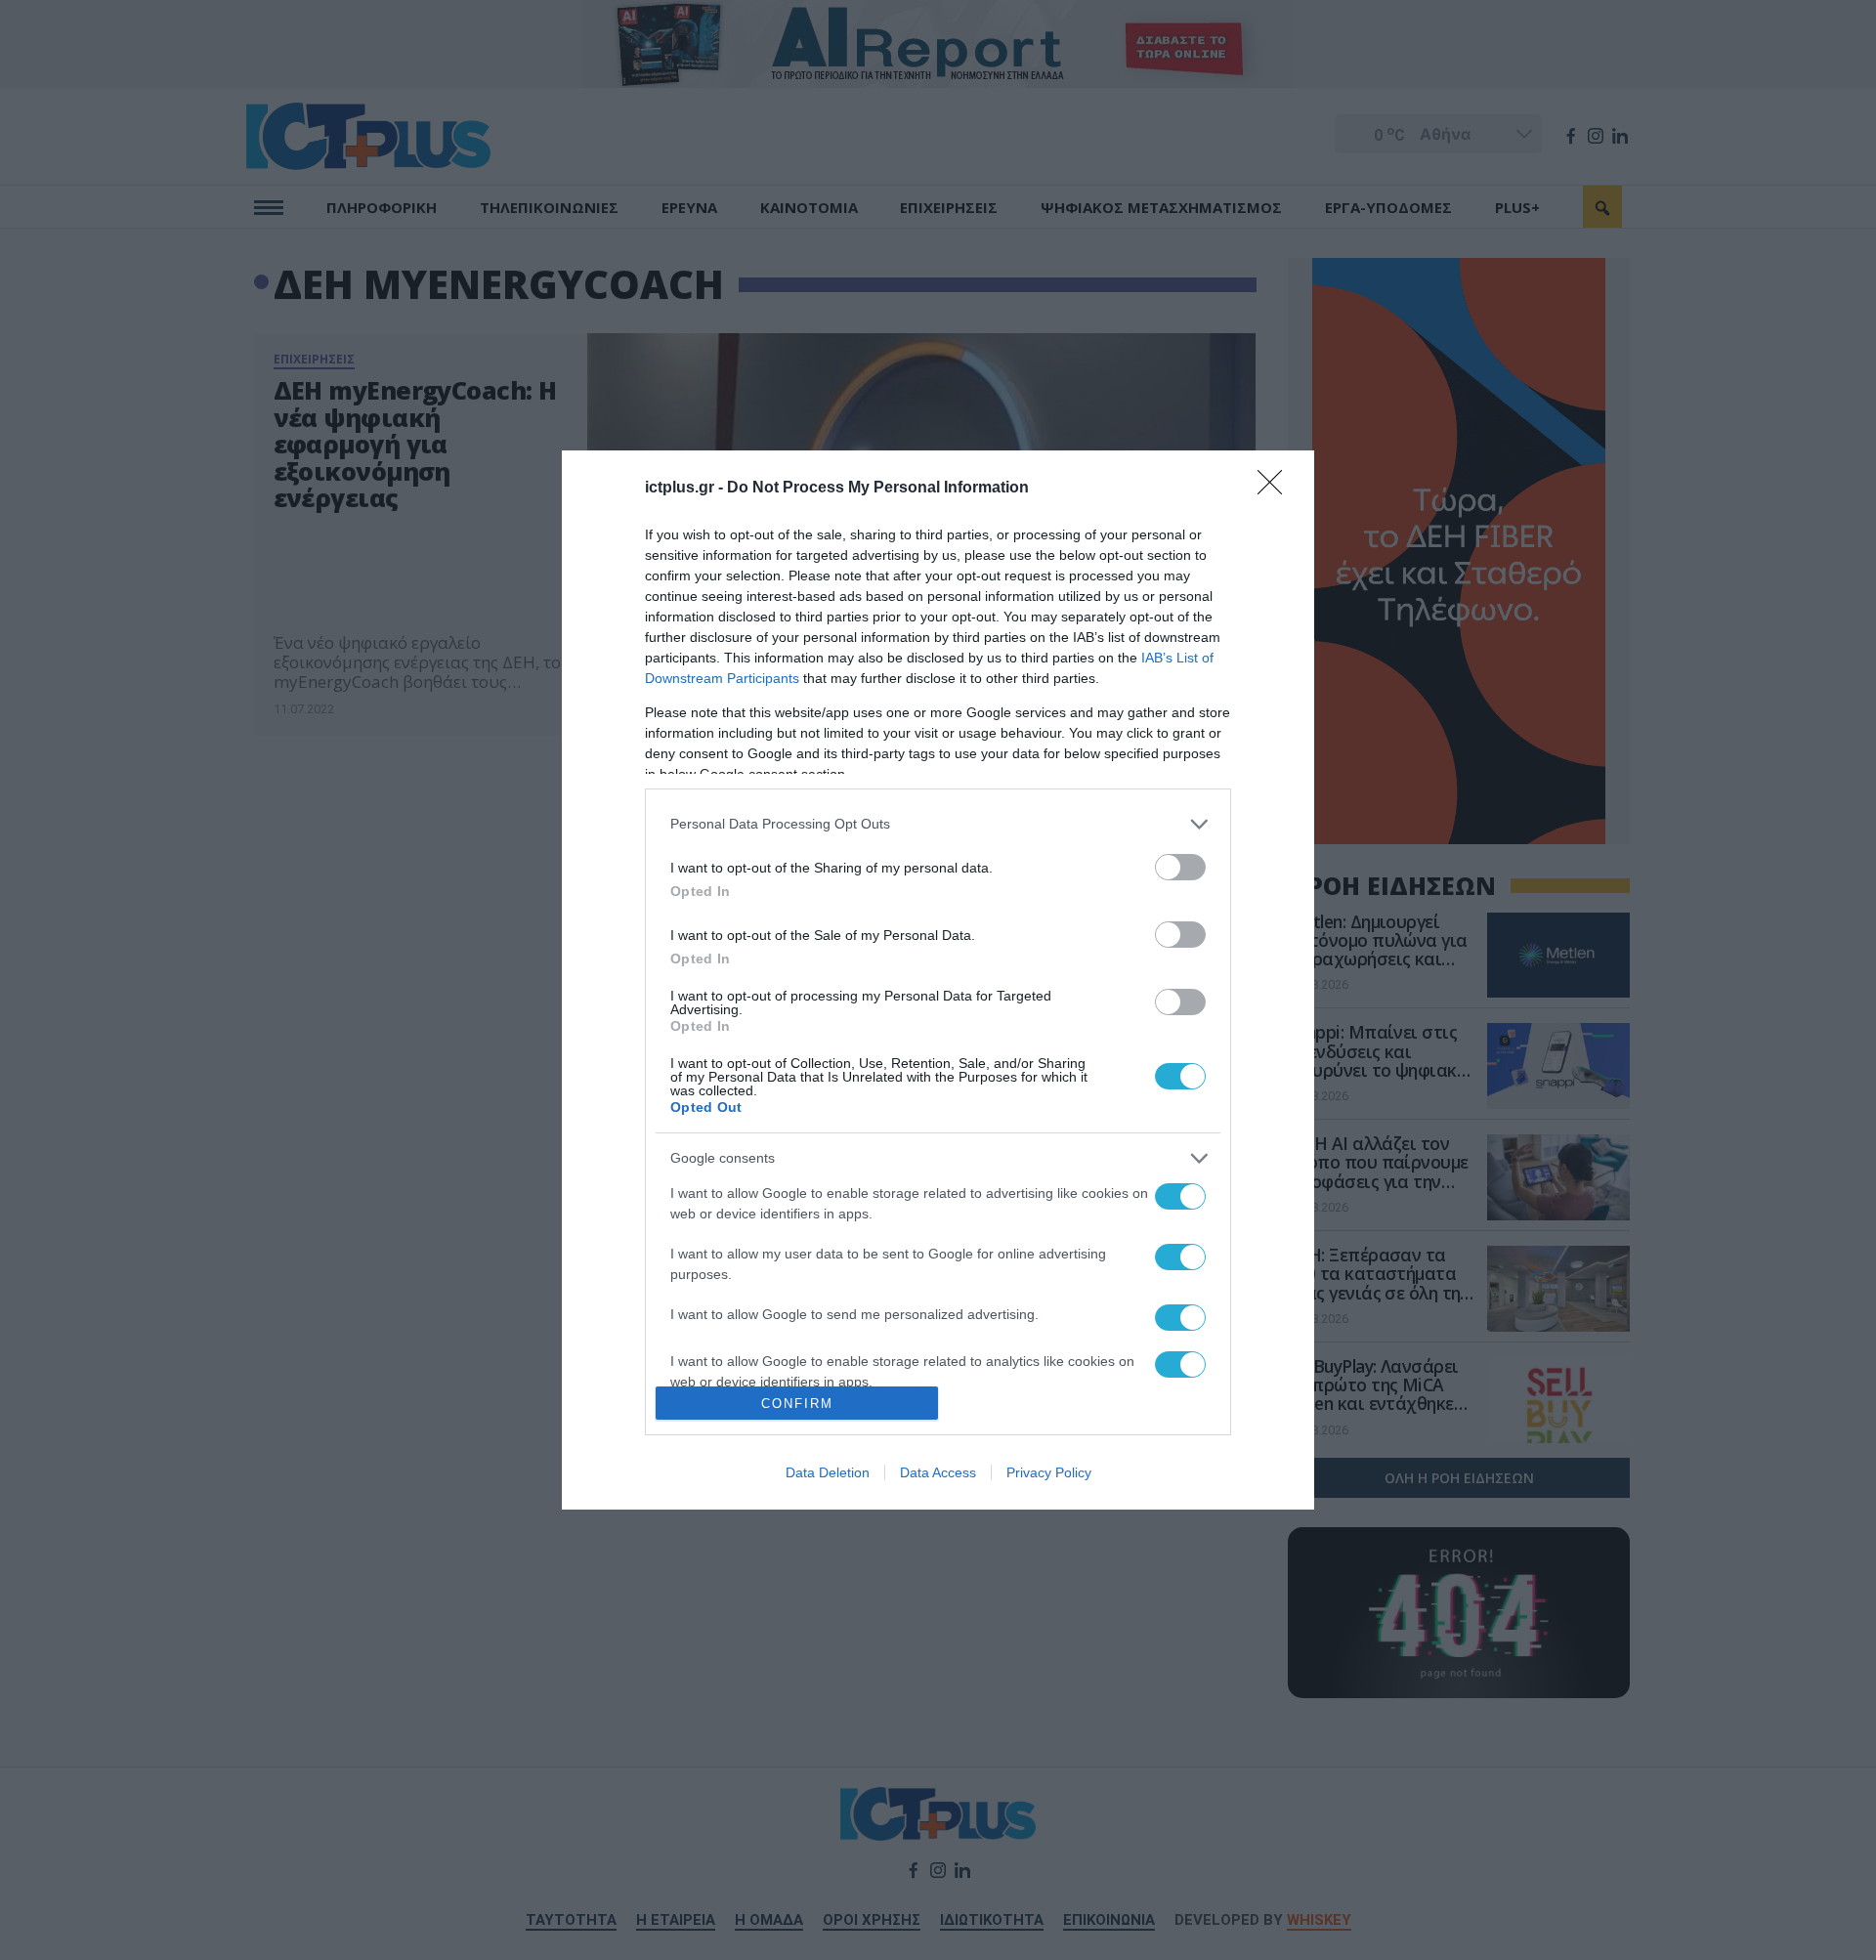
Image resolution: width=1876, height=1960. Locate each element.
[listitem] (938, 824)
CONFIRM (797, 1404)
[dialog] (938, 980)
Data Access (938, 1472)
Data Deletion (828, 1472)
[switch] (1180, 867)
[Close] (1276, 489)
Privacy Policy (1049, 1472)
